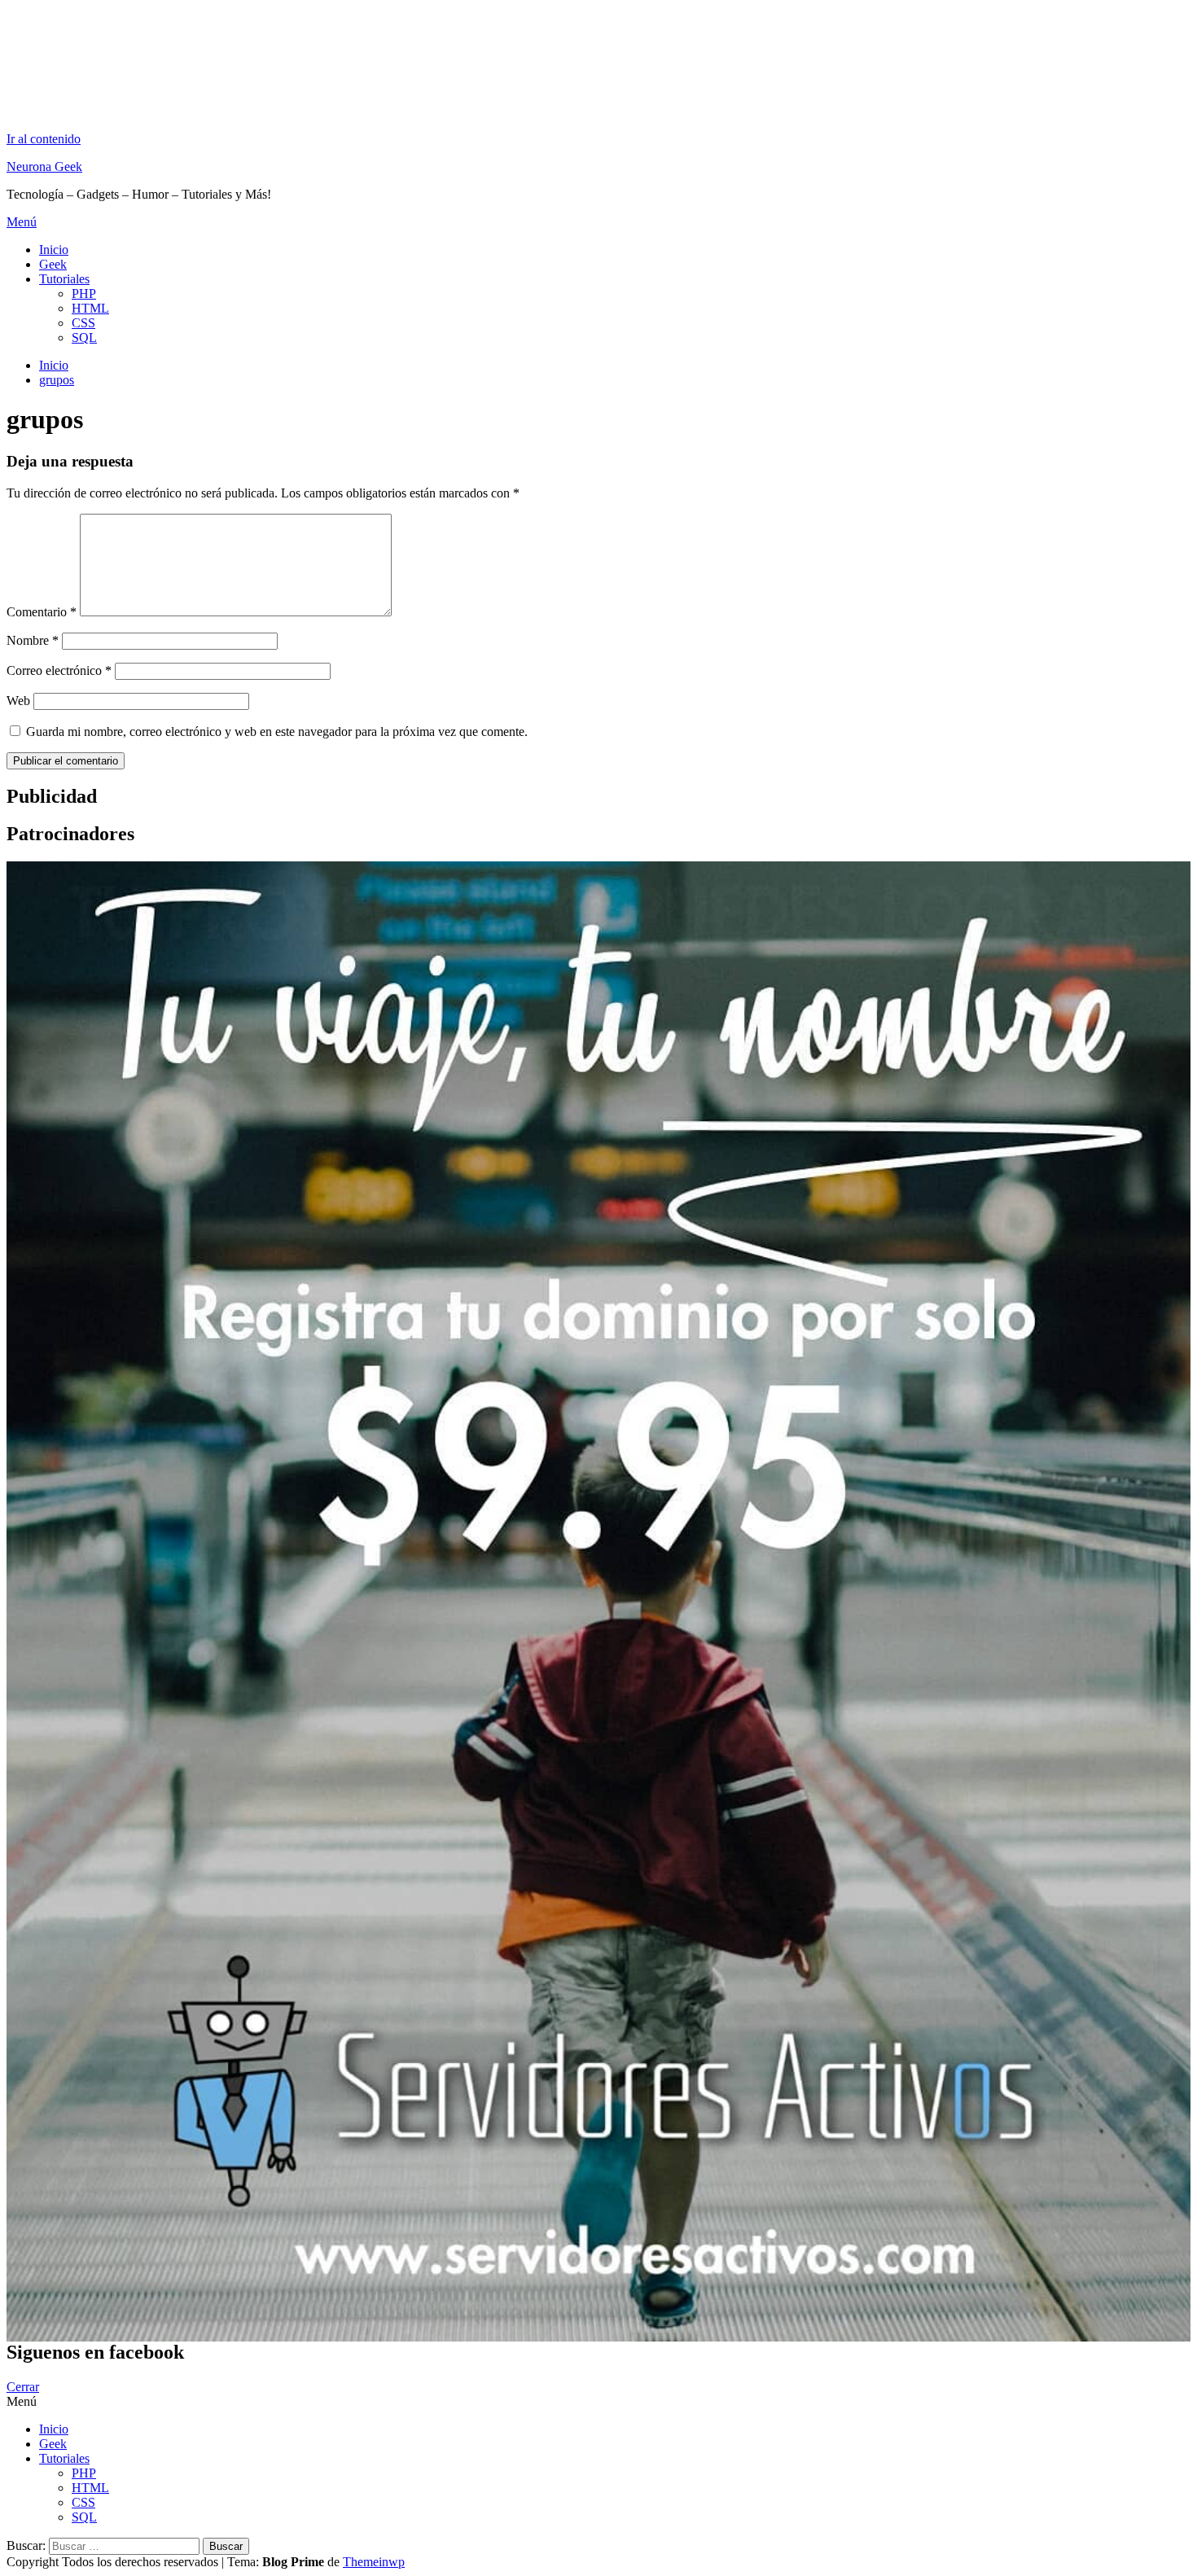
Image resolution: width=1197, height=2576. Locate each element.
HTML (90, 308)
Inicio (54, 250)
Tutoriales (64, 279)
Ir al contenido (44, 139)
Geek (53, 264)
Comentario (42, 612)
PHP (84, 294)
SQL (84, 337)
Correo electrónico (59, 670)
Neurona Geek (44, 166)
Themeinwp (374, 2562)
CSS (83, 323)
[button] (598, 222)
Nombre (33, 640)
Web (18, 701)
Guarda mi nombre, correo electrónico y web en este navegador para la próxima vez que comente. (277, 732)
